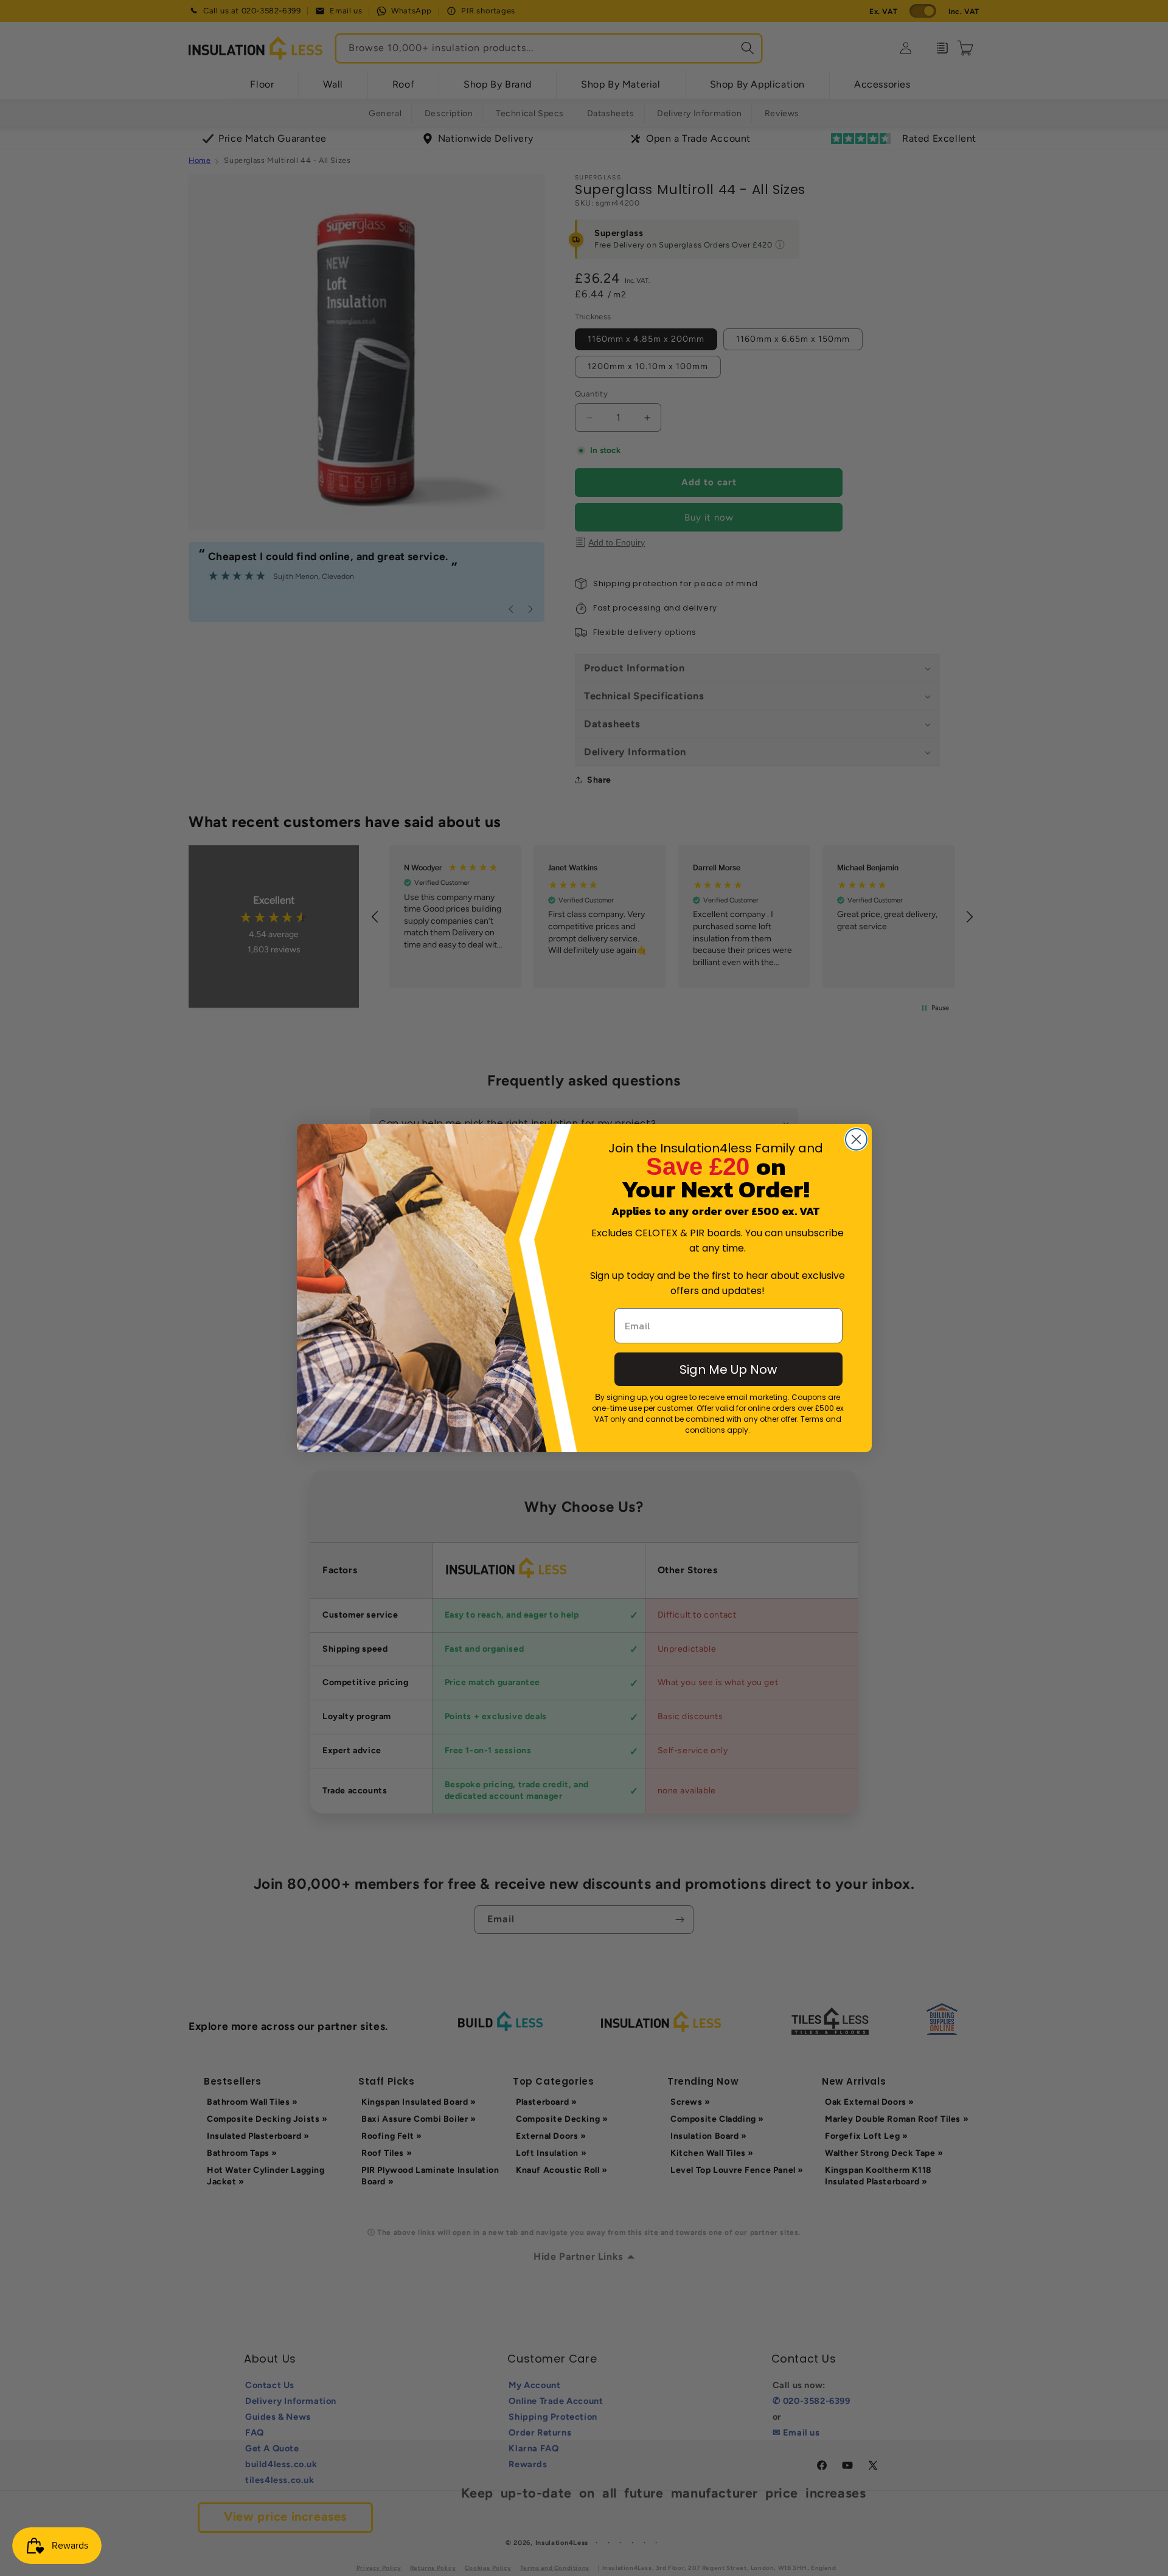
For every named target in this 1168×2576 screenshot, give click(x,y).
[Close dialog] (856, 1139)
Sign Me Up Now (728, 1369)
